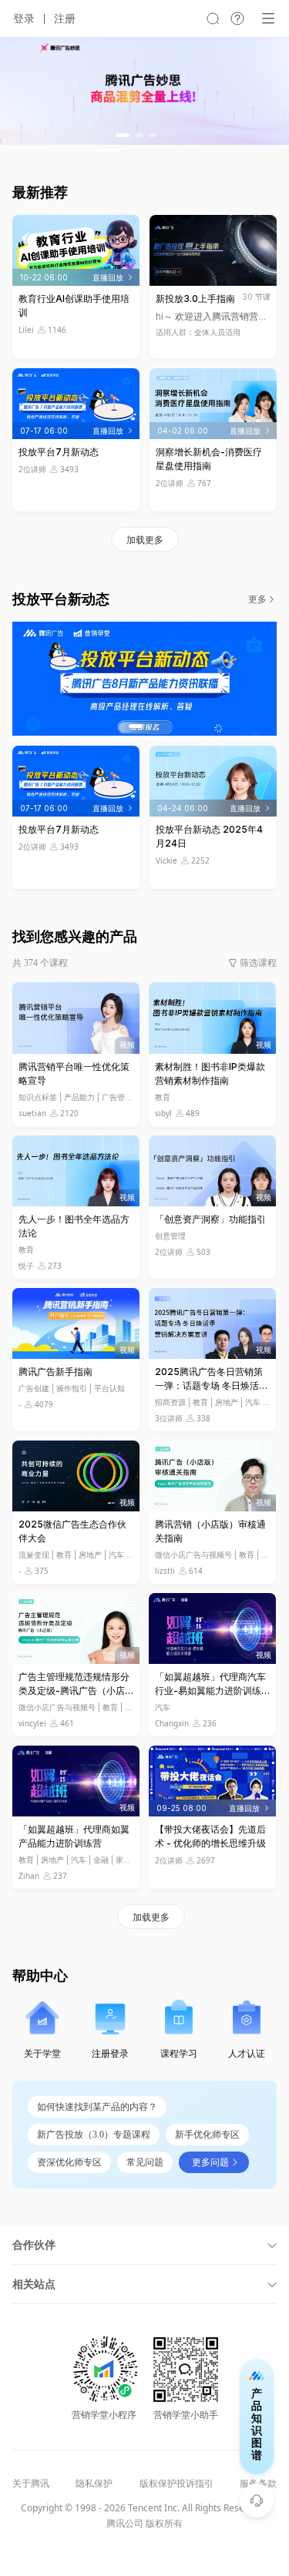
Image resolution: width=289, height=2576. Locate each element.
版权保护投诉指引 (176, 2484)
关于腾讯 (31, 2484)
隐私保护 (94, 2484)
